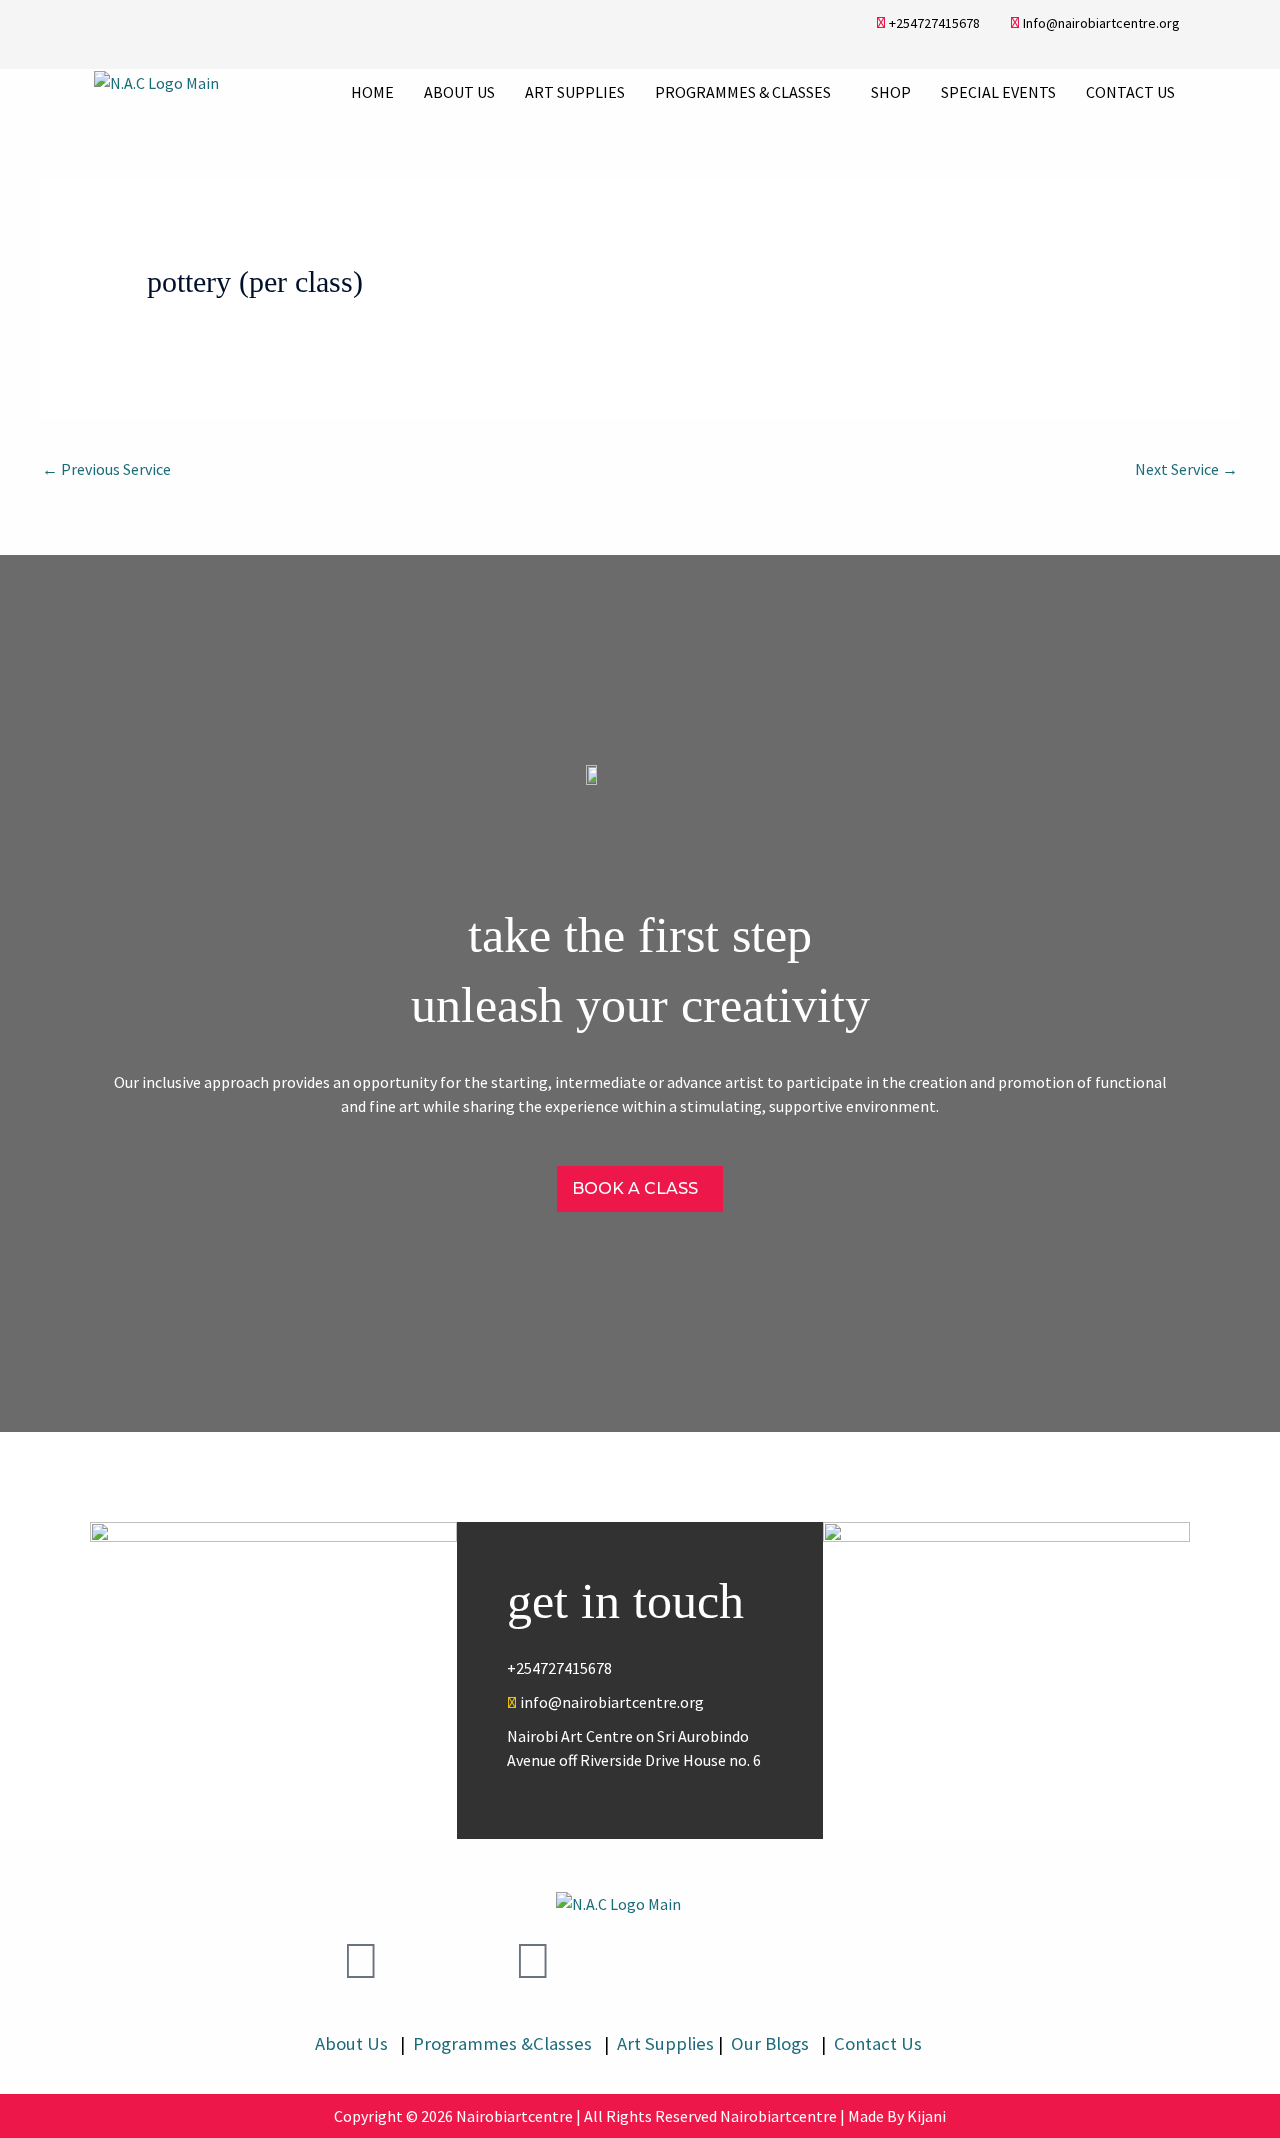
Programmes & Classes (743, 92)
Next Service (1186, 469)
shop (891, 92)
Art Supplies (661, 2043)
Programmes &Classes (504, 2043)
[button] (748, 92)
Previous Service (106, 469)
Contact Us (1130, 92)
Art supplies (575, 92)
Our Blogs (772, 2043)
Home (372, 92)
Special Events (998, 92)
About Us (459, 92)
